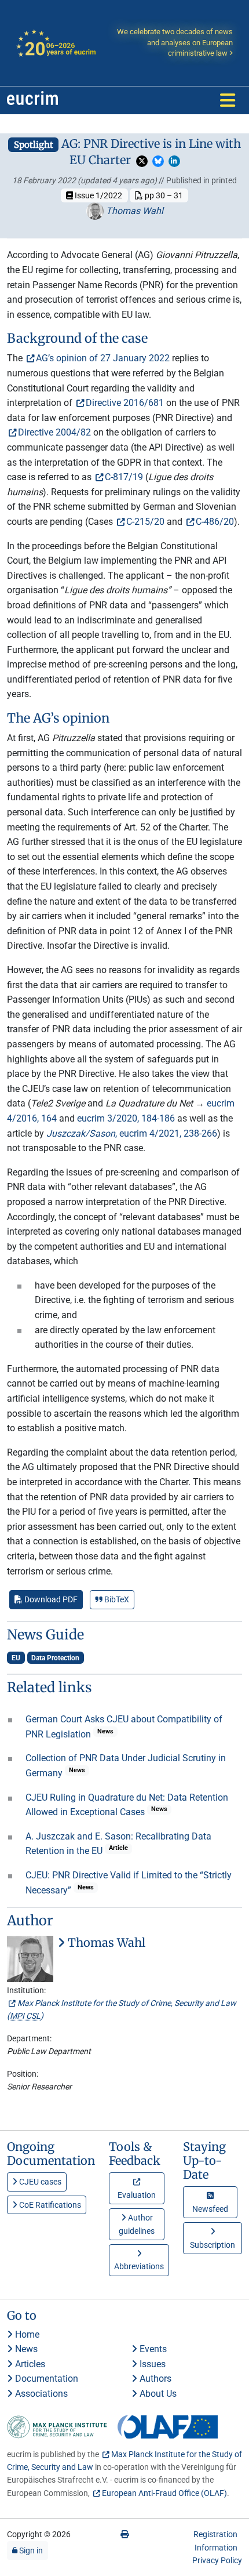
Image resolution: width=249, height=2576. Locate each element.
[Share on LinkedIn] (174, 161)
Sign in (30, 2550)
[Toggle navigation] (228, 100)
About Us (157, 2394)
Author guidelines (137, 2224)
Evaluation (137, 2195)
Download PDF (50, 1599)
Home (26, 2334)
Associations (40, 2394)
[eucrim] (32, 100)
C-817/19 (124, 477)
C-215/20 (145, 522)
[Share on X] (142, 161)
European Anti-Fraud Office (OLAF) (164, 2493)
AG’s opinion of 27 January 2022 (103, 358)
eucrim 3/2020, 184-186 (126, 1118)
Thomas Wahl (133, 211)
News (25, 2349)
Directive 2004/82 (54, 432)
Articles (29, 2364)
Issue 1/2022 (98, 195)
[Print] (124, 2534)
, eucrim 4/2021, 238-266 (132, 1133)
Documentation (45, 2379)
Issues (151, 2364)
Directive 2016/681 (125, 403)
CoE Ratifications (49, 2205)
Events (152, 2349)
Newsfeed (210, 2209)
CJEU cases (39, 2182)
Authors (154, 2379)
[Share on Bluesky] (158, 161)
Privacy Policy (217, 2560)
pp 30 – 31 (163, 195)
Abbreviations (139, 2266)
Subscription (213, 2245)
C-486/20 (215, 522)
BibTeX (116, 1599)
